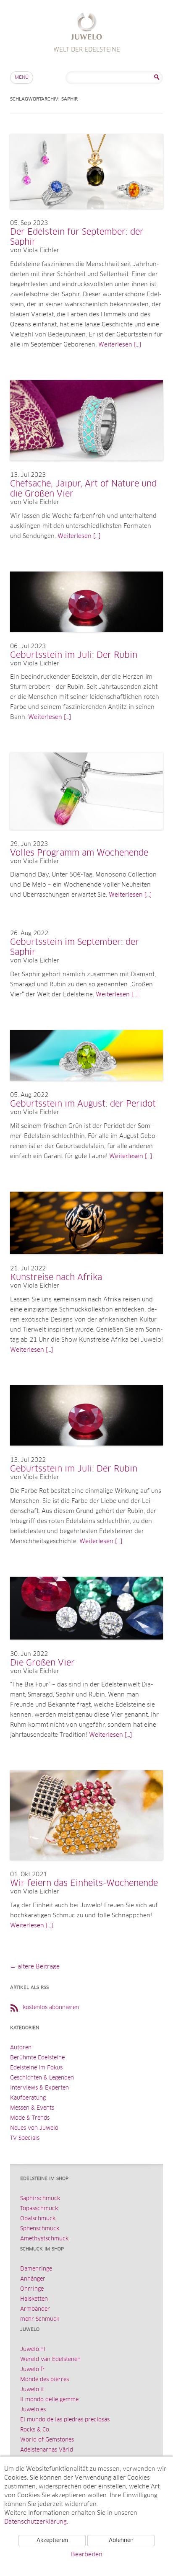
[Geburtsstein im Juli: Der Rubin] (86, 640)
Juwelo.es (33, 2410)
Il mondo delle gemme (49, 2400)
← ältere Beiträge (35, 1967)
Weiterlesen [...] (120, 345)
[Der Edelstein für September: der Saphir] (86, 217)
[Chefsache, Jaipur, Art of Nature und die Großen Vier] (86, 469)
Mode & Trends (30, 2118)
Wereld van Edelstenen (50, 2360)
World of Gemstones (47, 2440)
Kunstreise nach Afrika (56, 1278)
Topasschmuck (39, 2209)
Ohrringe (32, 2289)
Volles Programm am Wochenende (79, 853)
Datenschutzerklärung (35, 2522)
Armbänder (35, 2309)
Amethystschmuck (44, 2239)
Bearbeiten (87, 2555)
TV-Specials (25, 2138)
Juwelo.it (32, 2390)
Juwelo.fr (33, 2370)
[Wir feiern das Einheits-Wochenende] (86, 1868)
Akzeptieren (52, 2541)
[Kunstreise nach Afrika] (86, 1262)
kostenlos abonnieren (51, 2008)
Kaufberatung (28, 2098)
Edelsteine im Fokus (36, 2068)
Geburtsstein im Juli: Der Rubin (74, 655)
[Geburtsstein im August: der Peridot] (86, 1089)
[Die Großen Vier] (86, 1648)
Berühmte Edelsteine (37, 2058)
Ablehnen (121, 2541)
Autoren (21, 2048)
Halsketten (34, 2299)
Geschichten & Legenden (42, 2078)
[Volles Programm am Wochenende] (86, 838)
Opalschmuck (38, 2219)
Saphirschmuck (40, 2199)
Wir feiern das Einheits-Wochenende (84, 1883)
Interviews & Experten (39, 2088)
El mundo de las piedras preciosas (65, 2420)
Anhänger (33, 2279)
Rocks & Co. (35, 2430)
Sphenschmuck (40, 2229)
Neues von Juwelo (34, 2128)
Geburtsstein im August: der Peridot (83, 1104)
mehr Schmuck (40, 2319)
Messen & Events (32, 2108)
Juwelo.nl (33, 2350)
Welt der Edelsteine (87, 27)
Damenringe (36, 2269)
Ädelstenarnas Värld (47, 2450)
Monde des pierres (45, 2380)
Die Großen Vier (42, 1663)
